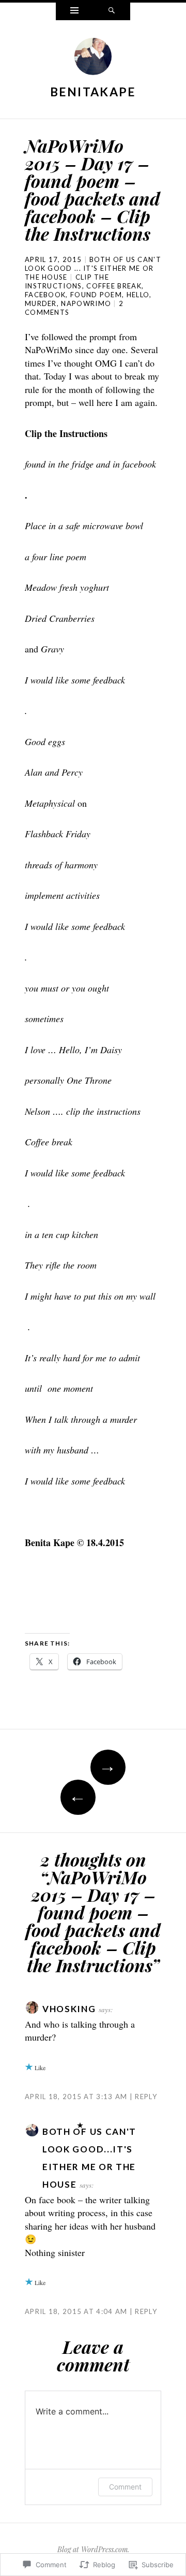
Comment (125, 2487)
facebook (45, 295)
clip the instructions (67, 281)
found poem (96, 295)
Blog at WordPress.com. (93, 2549)
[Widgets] (74, 11)
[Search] (112, 11)
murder (41, 303)
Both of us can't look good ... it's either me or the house (93, 268)
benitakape (93, 92)
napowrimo (86, 303)
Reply (146, 2097)
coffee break (114, 286)
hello (138, 295)
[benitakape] (93, 59)
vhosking (69, 2009)
